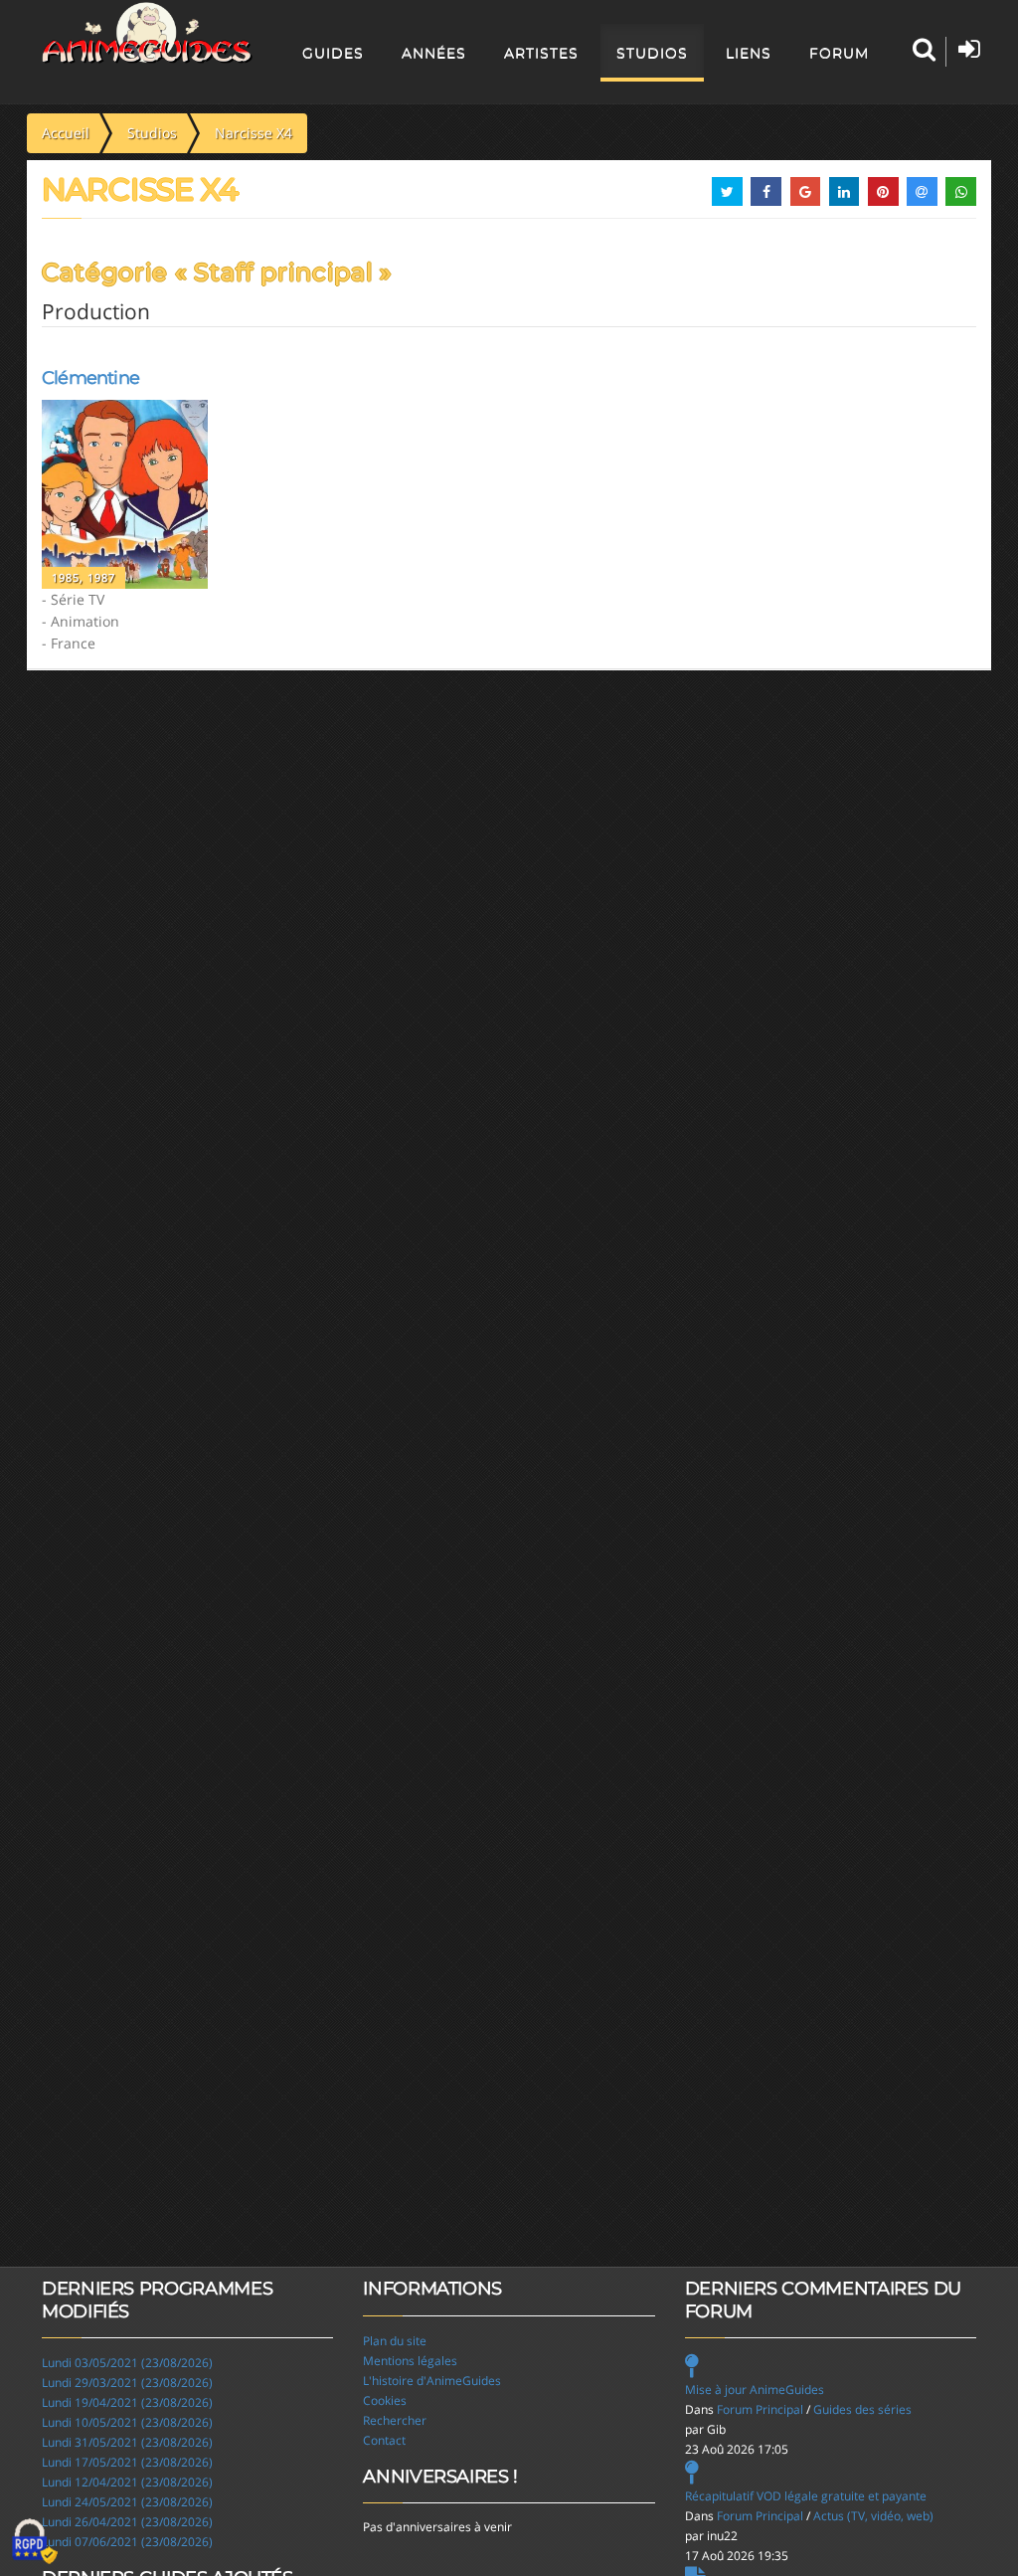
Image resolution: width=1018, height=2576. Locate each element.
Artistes (541, 53)
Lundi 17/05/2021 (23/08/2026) (127, 2462)
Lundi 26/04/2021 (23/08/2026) (127, 2522)
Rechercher (395, 2420)
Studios (652, 53)
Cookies (385, 2400)
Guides (333, 53)
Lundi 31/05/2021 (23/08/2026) (127, 2442)
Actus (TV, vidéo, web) (873, 2516)
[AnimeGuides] (148, 33)
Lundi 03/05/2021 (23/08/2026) (127, 2363)
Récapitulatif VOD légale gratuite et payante (806, 2496)
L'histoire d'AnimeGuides (432, 2381)
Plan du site (395, 2341)
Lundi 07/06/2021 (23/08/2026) (127, 2542)
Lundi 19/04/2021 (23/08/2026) (127, 2402)
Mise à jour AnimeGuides (755, 2390)
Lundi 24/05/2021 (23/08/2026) (127, 2502)
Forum (839, 53)
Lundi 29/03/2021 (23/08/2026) (127, 2383)
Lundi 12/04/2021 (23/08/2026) (127, 2482)
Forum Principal (760, 2409)
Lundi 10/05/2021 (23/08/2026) (127, 2422)
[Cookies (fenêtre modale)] (35, 2542)
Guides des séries (862, 2409)
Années (434, 53)
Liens (749, 53)
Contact (384, 2440)
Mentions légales (410, 2361)
